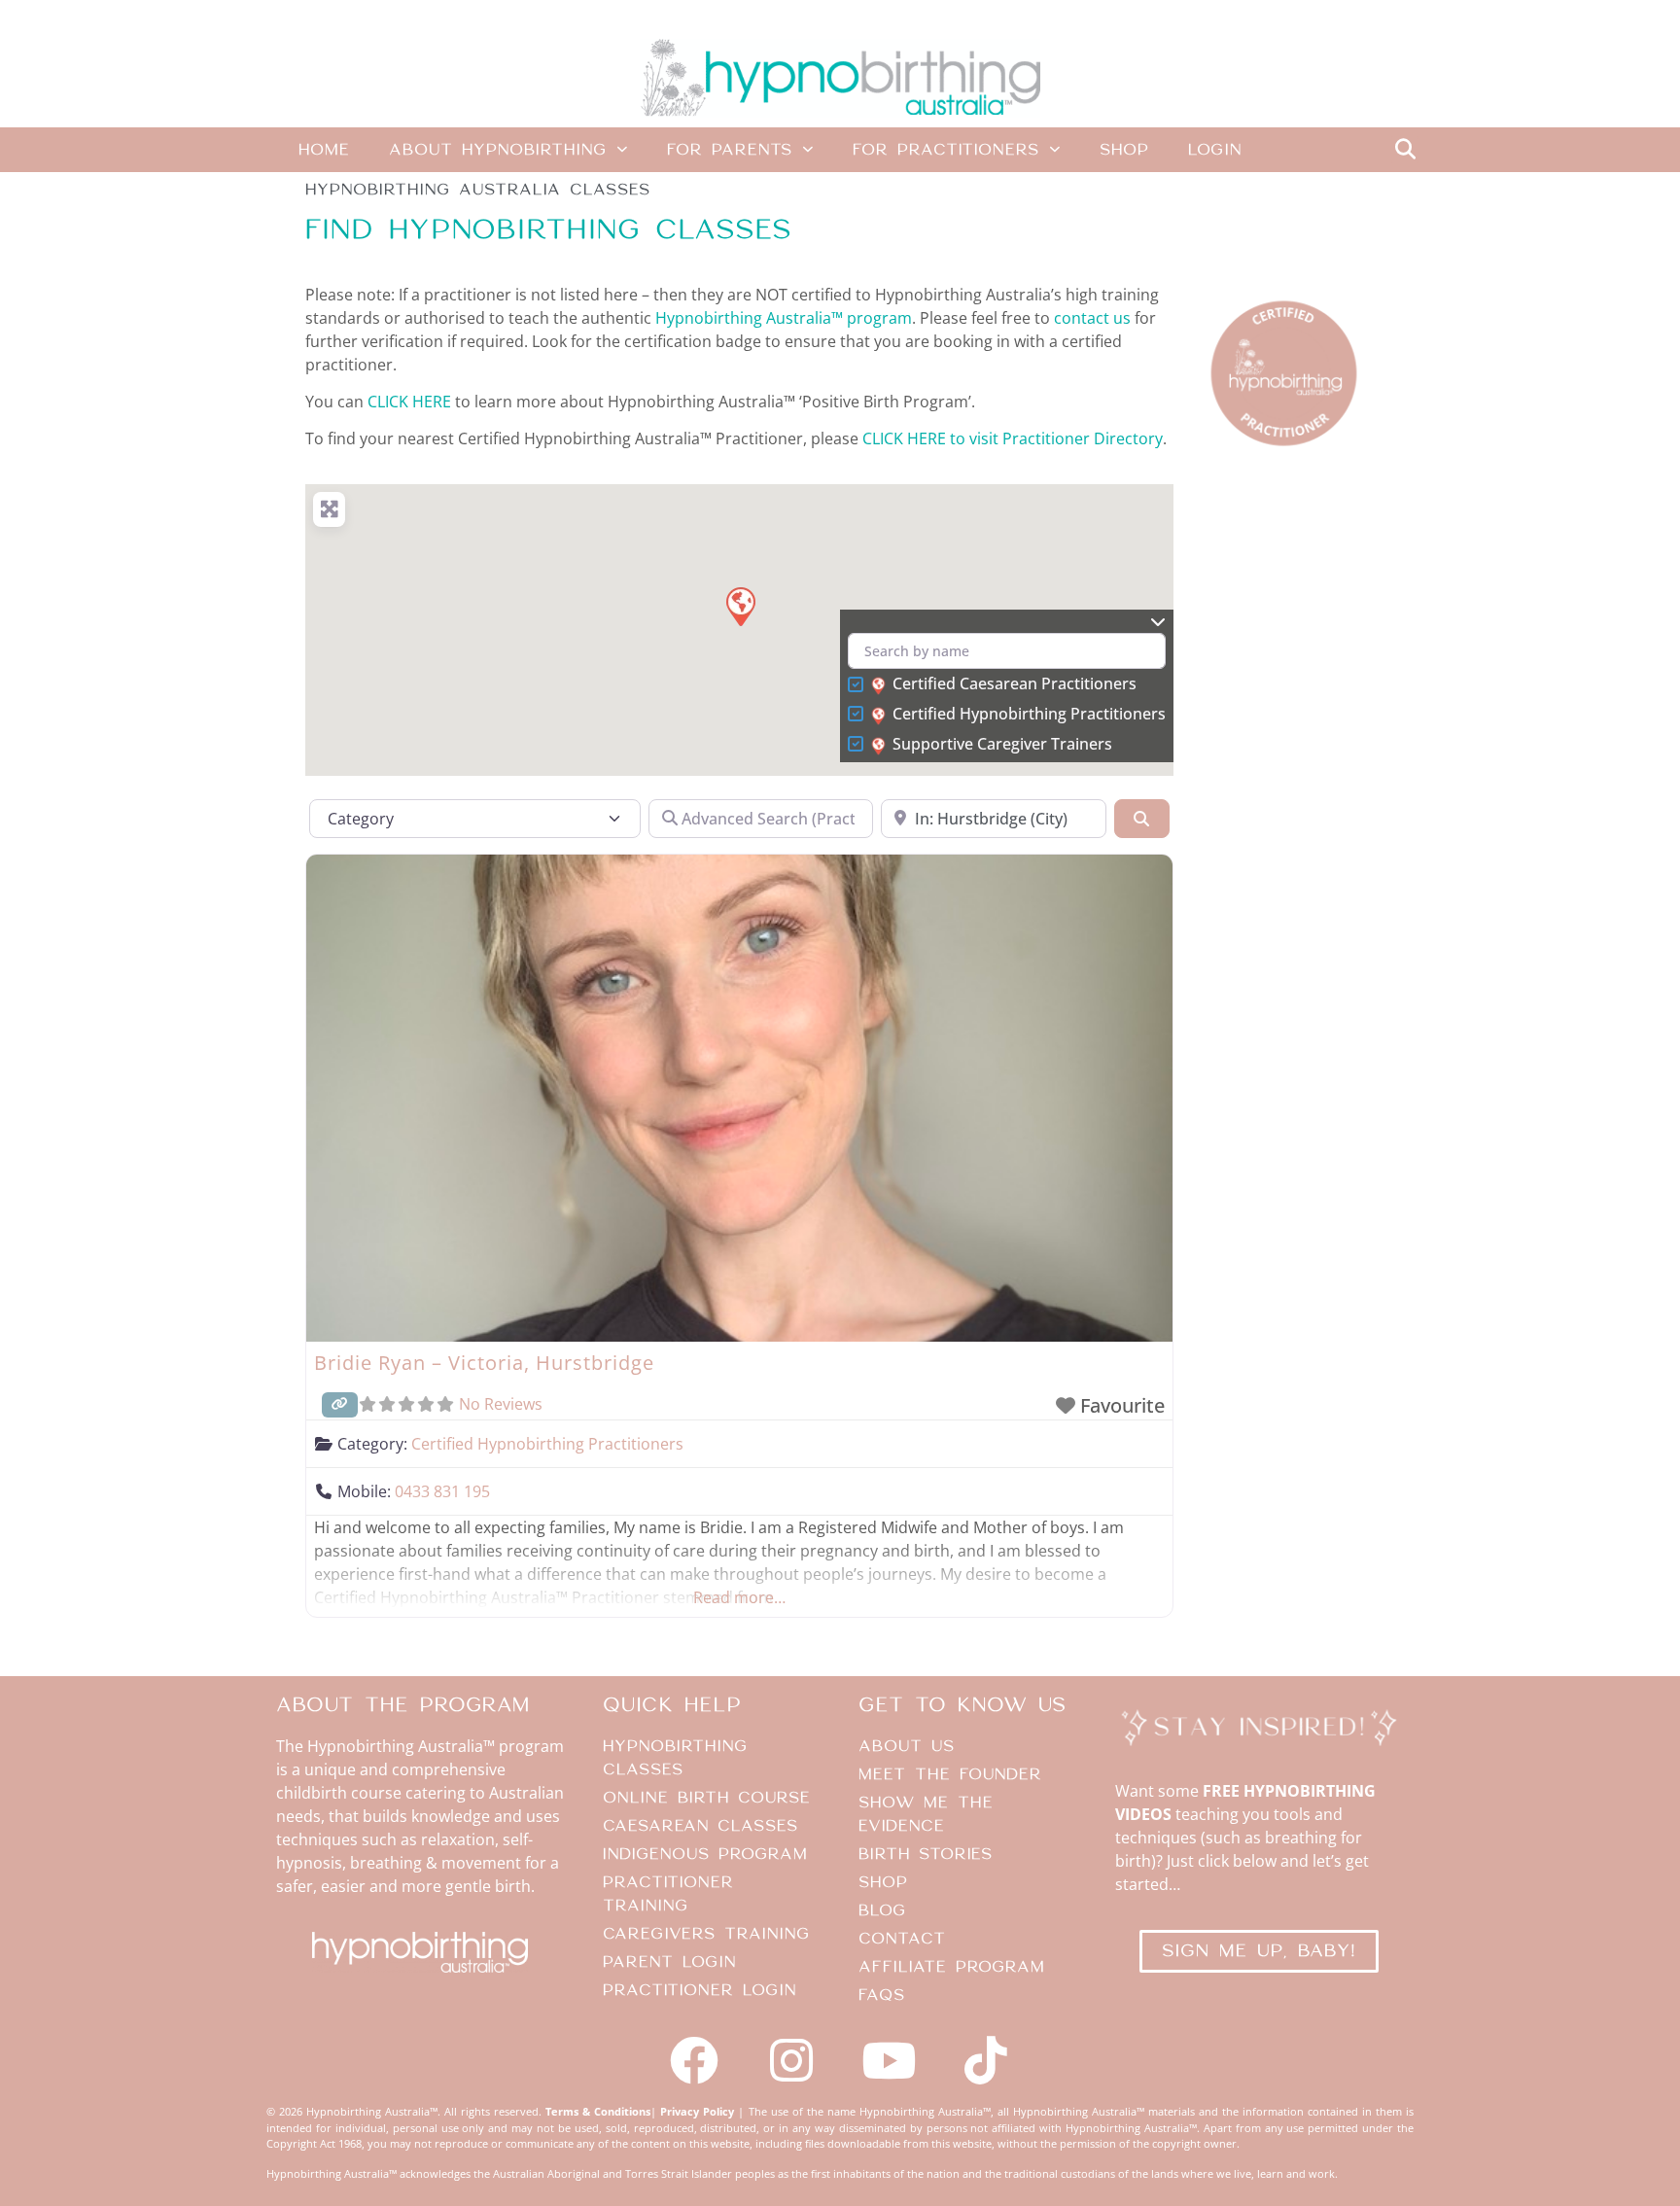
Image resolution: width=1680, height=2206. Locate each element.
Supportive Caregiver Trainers (1002, 745)
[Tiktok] (986, 2060)
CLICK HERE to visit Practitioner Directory (1013, 438)
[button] (1405, 150)
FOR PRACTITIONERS (946, 150)
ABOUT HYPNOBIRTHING (498, 150)
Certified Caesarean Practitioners (1015, 684)
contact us (1092, 318)
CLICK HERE (409, 402)
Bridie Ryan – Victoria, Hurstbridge (484, 1363)
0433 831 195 (442, 1491)
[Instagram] (791, 2060)
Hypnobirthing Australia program (784, 318)
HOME (324, 150)
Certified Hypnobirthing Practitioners (1029, 715)
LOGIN (1215, 150)
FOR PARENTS (730, 150)
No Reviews (501, 1404)
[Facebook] (694, 2060)
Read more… (739, 1597)
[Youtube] (889, 2060)
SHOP (1124, 150)
